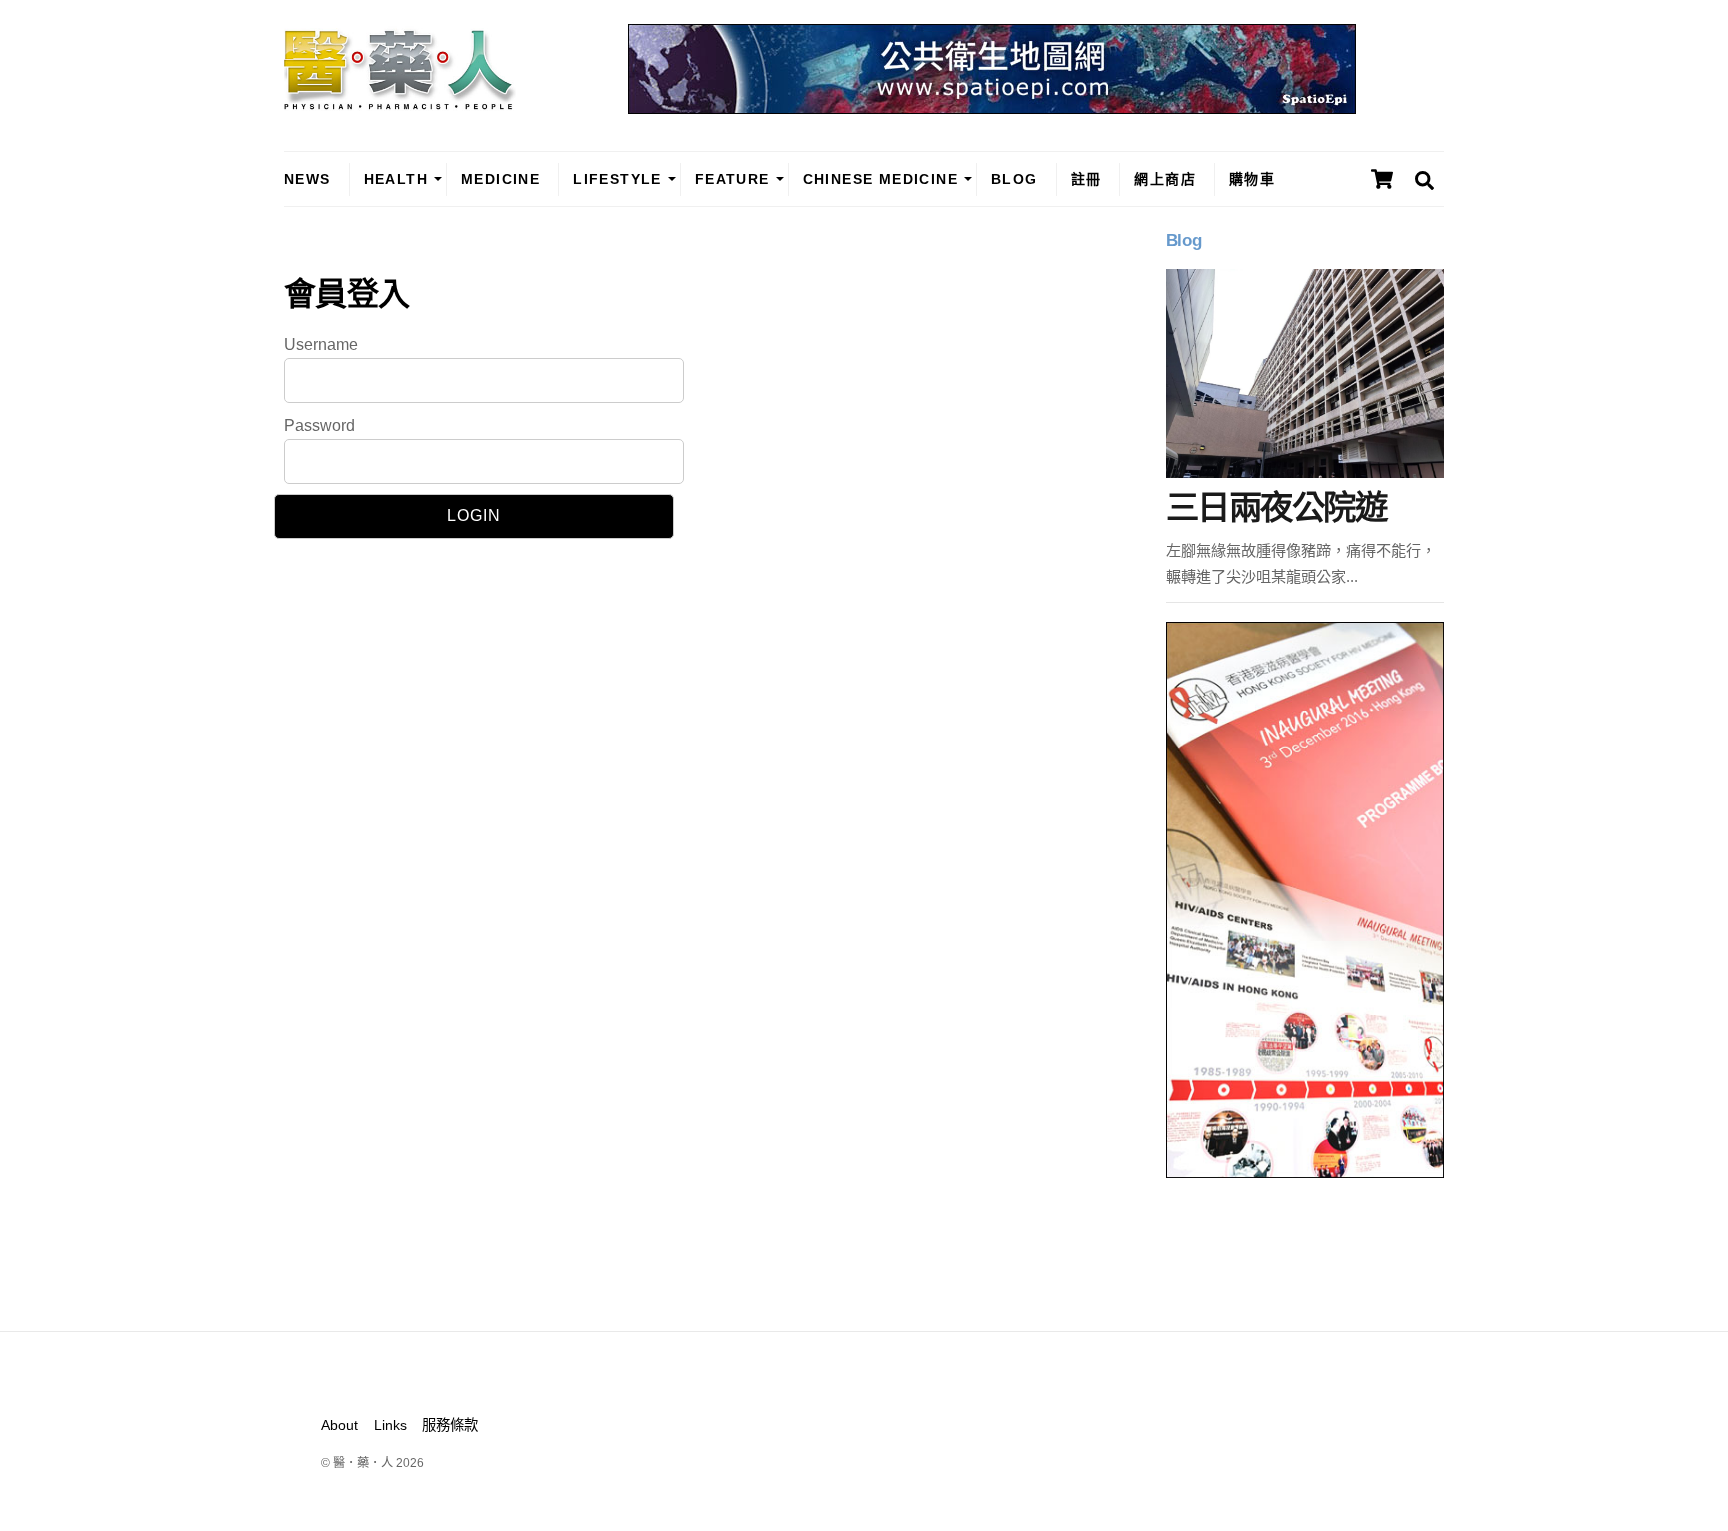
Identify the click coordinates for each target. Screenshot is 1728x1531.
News (307, 179)
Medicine (500, 179)
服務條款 (450, 1425)
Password (319, 425)
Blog (1014, 179)
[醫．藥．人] (400, 100)
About (339, 1425)
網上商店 (1165, 179)
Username (321, 344)
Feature (732, 179)
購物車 (1252, 179)
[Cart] (1382, 179)
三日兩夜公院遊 (1276, 507)
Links (390, 1425)
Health (396, 179)
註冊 (1086, 179)
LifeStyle (617, 179)
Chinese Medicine (880, 179)
